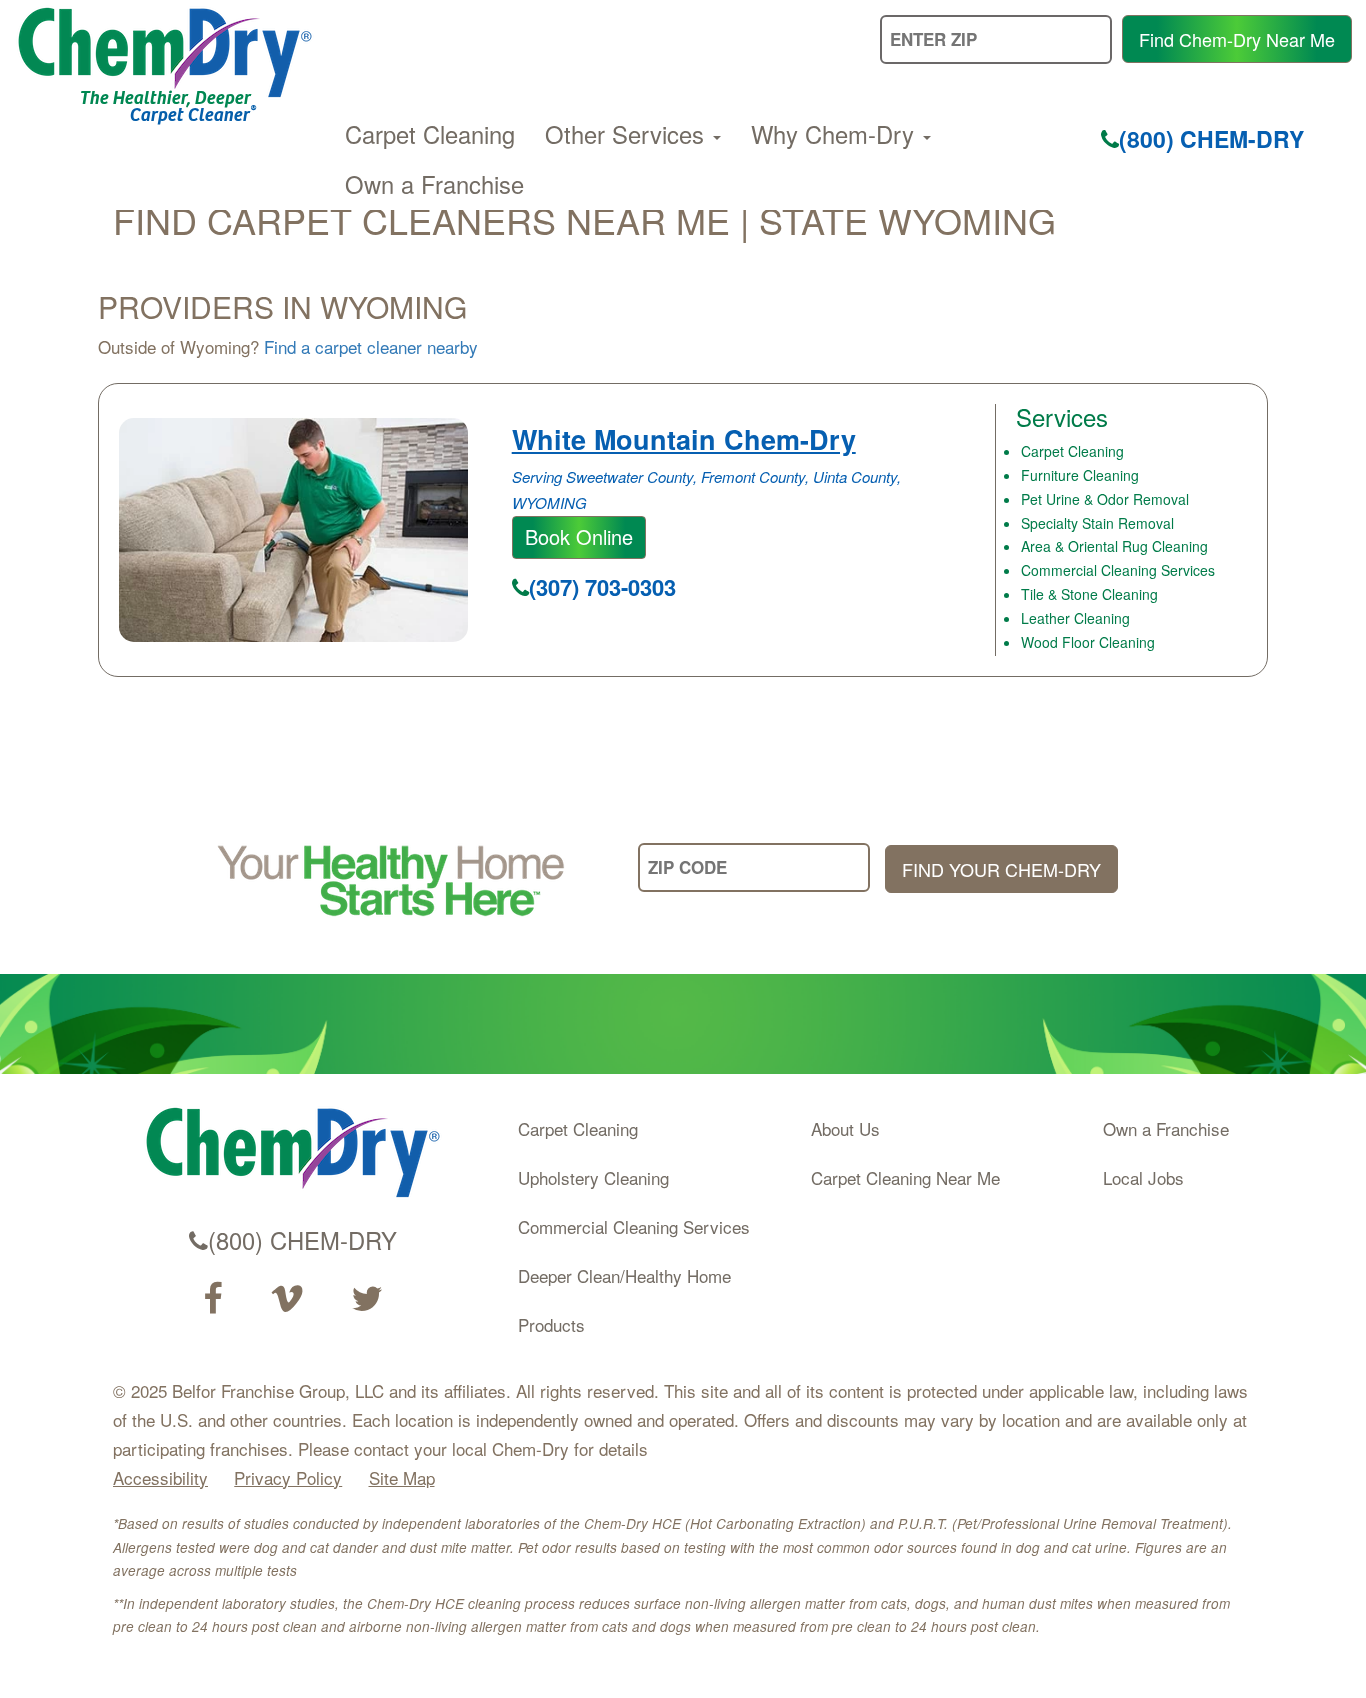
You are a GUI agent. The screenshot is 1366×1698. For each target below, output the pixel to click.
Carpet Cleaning (430, 134)
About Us (845, 1128)
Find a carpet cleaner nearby (371, 346)
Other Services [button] (628, 134)
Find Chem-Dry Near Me (1237, 39)
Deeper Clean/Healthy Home (624, 1275)
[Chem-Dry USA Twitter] (367, 1299)
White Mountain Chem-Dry (684, 439)
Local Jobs (1143, 1177)
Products (551, 1324)
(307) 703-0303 (602, 587)
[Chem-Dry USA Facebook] (212, 1299)
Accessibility (160, 1477)
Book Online (579, 536)
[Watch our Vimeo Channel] (287, 1299)
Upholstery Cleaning (593, 1177)
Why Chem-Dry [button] (836, 134)
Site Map (402, 1477)
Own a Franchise (434, 184)
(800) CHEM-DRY (1211, 138)
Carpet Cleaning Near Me (905, 1177)
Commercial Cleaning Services (634, 1226)
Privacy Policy (288, 1477)
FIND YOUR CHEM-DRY (1001, 869)
